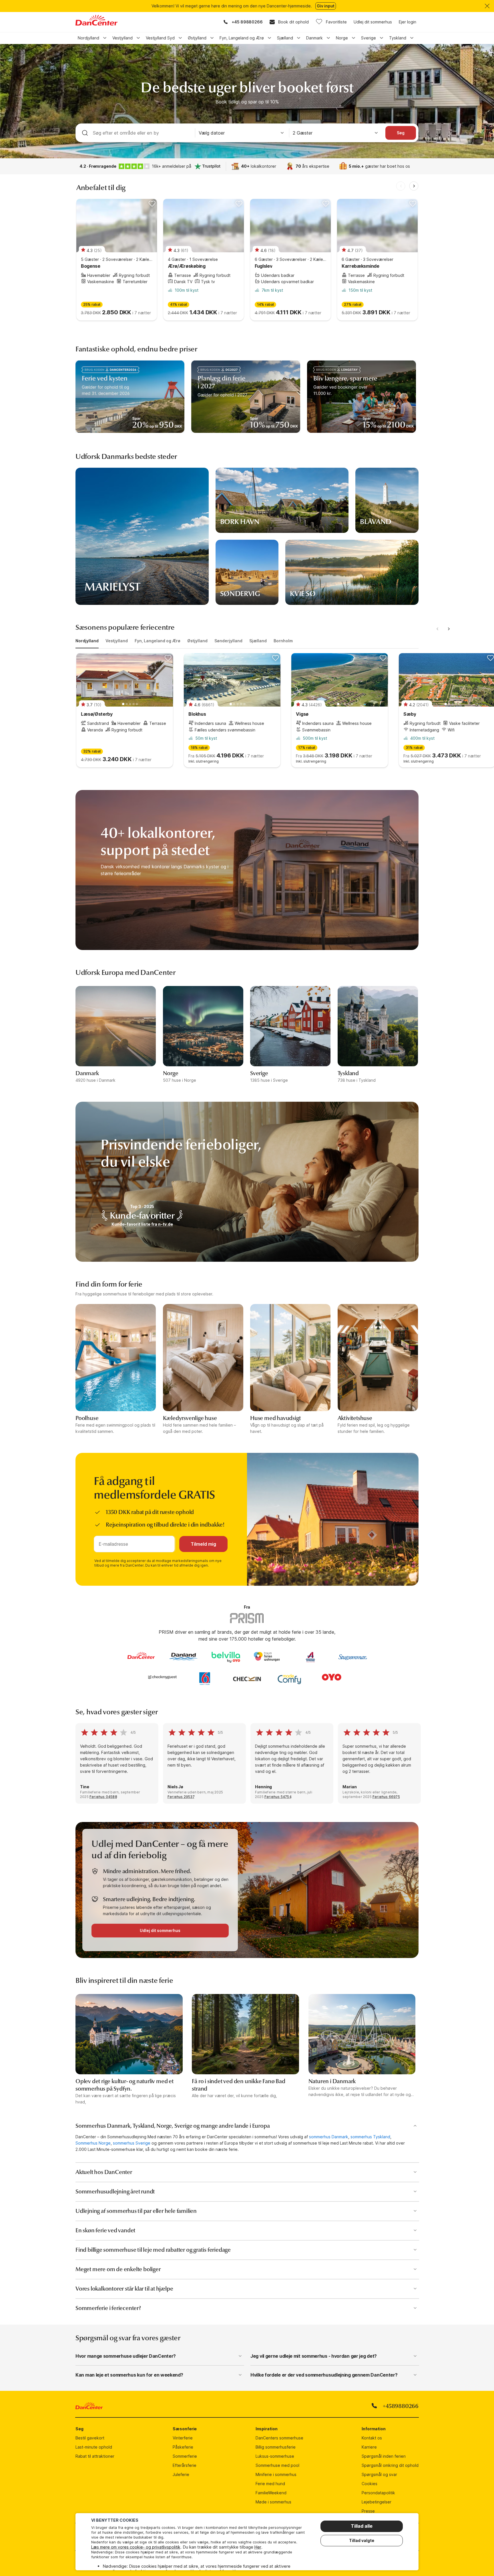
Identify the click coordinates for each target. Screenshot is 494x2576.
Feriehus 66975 (386, 1797)
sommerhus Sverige (132, 2143)
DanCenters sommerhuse (279, 2438)
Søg (401, 133)
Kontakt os (372, 2438)
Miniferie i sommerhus (276, 2474)
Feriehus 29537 (181, 1797)
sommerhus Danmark (329, 2137)
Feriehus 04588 (103, 1797)
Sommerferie (185, 2456)
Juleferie (181, 2474)
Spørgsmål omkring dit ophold (390, 2465)
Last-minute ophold (94, 2447)
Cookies (369, 2484)
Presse (368, 2511)
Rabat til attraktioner (95, 2456)
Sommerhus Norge (93, 2143)
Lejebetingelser (377, 2502)
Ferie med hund (270, 2484)
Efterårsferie (185, 2465)
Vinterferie (183, 2438)
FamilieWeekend (271, 2493)
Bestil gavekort (90, 2438)
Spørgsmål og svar (379, 2474)
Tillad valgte (362, 2540)
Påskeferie (183, 2447)
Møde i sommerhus (273, 2502)
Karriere (369, 2447)
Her (258, 2547)
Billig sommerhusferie (276, 2447)
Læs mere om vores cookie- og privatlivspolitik (136, 2547)
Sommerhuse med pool (277, 2465)
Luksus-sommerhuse (275, 2456)
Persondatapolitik (378, 2493)
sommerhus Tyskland (370, 2137)
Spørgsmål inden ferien (384, 2456)
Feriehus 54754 (278, 1797)
